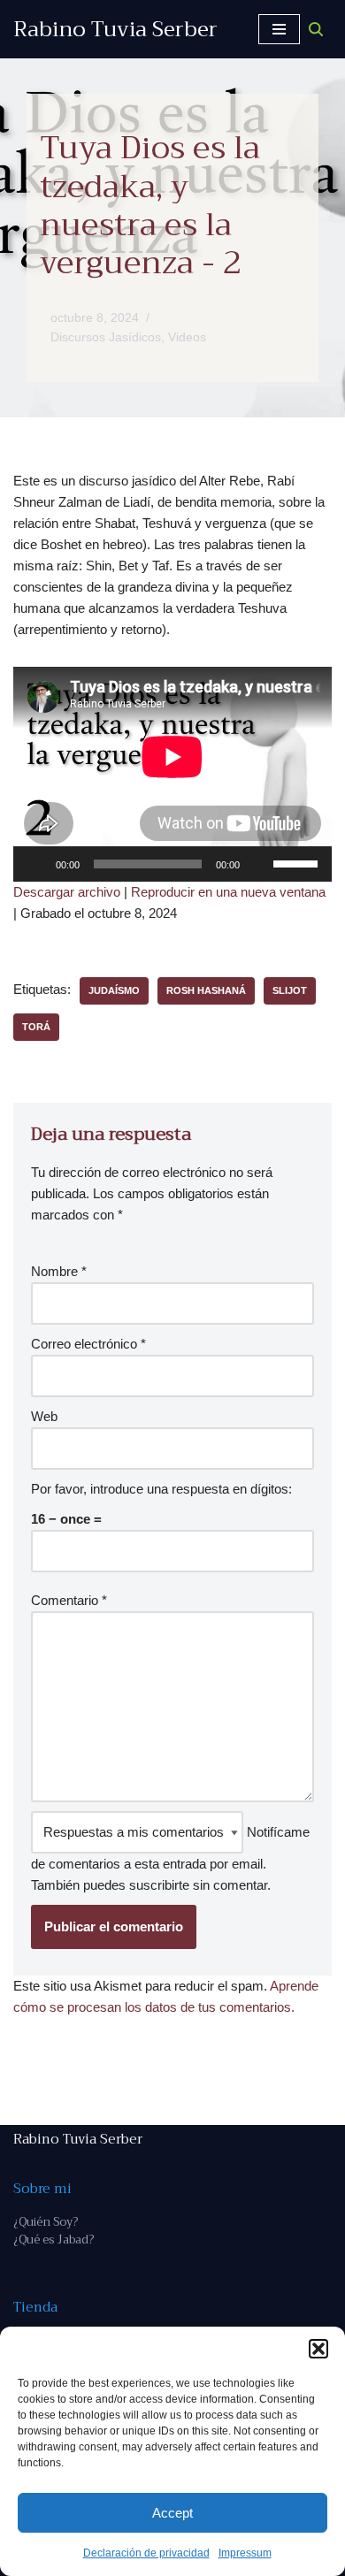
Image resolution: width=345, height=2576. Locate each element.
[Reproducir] (36, 864)
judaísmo (114, 990)
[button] (318, 2349)
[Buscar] (316, 29)
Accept (172, 2513)
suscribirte (159, 1885)
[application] (172, 864)
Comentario (69, 1600)
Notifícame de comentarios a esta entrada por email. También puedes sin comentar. (170, 1858)
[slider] (298, 862)
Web (44, 1416)
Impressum (245, 2553)
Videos (187, 337)
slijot (290, 990)
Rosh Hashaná (206, 990)
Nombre (59, 1271)
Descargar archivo (67, 892)
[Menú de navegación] (279, 29)
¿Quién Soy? (46, 2222)
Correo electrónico (88, 1344)
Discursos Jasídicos (106, 337)
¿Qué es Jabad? (54, 2240)
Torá (36, 1027)
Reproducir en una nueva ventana (228, 892)
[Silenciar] (259, 864)
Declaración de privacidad (146, 2553)
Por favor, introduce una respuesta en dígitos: (161, 1489)
